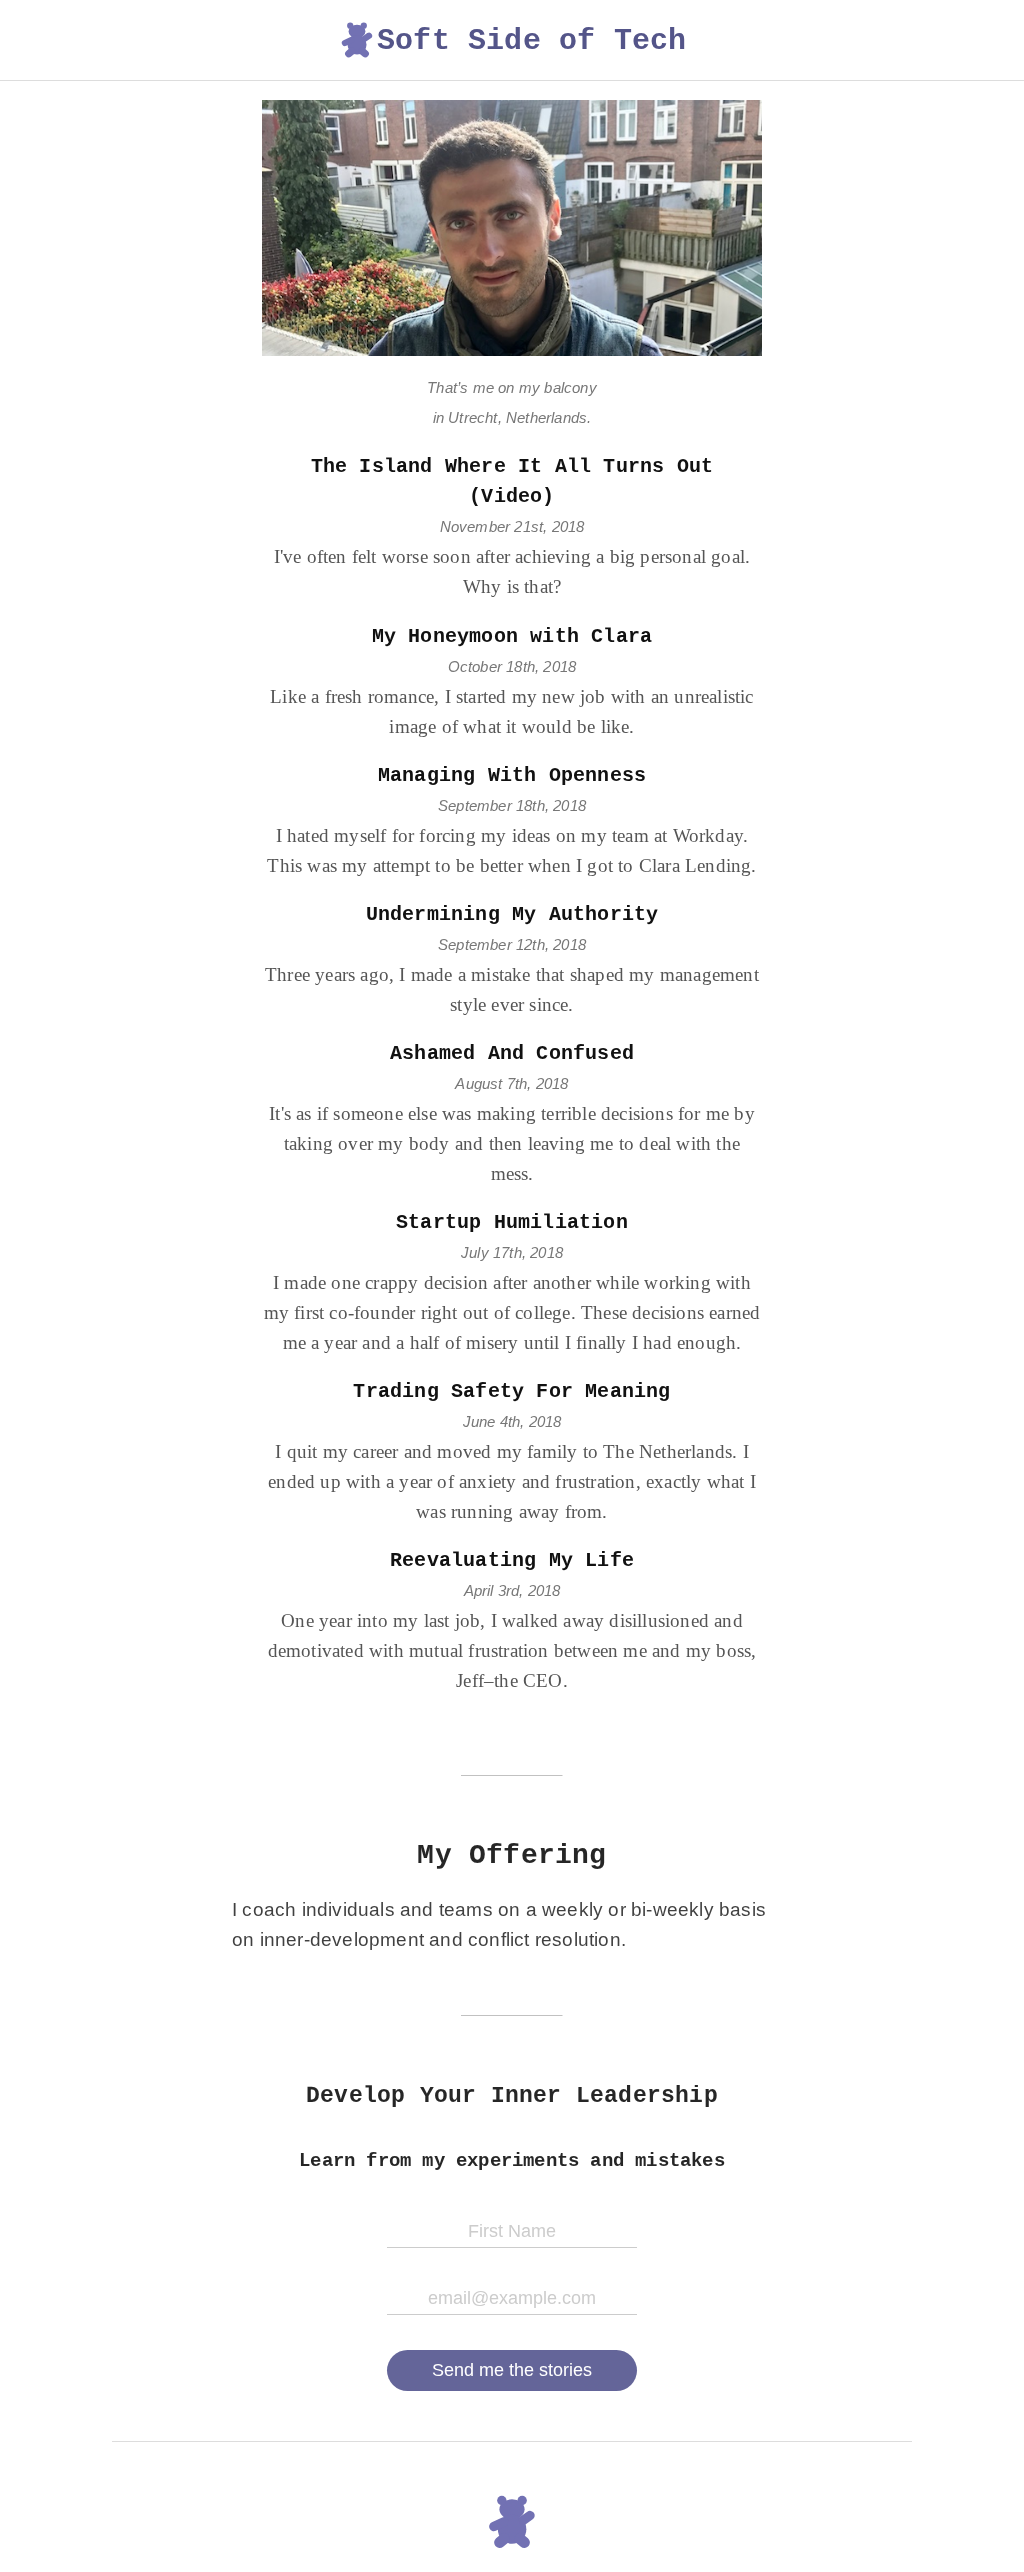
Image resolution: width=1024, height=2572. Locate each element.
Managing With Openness (512, 775)
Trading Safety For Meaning (511, 1391)
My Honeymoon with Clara (512, 636)
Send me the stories (512, 2370)
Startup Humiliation (512, 1222)
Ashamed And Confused (512, 1053)
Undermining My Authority (512, 914)
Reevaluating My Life (512, 1560)
